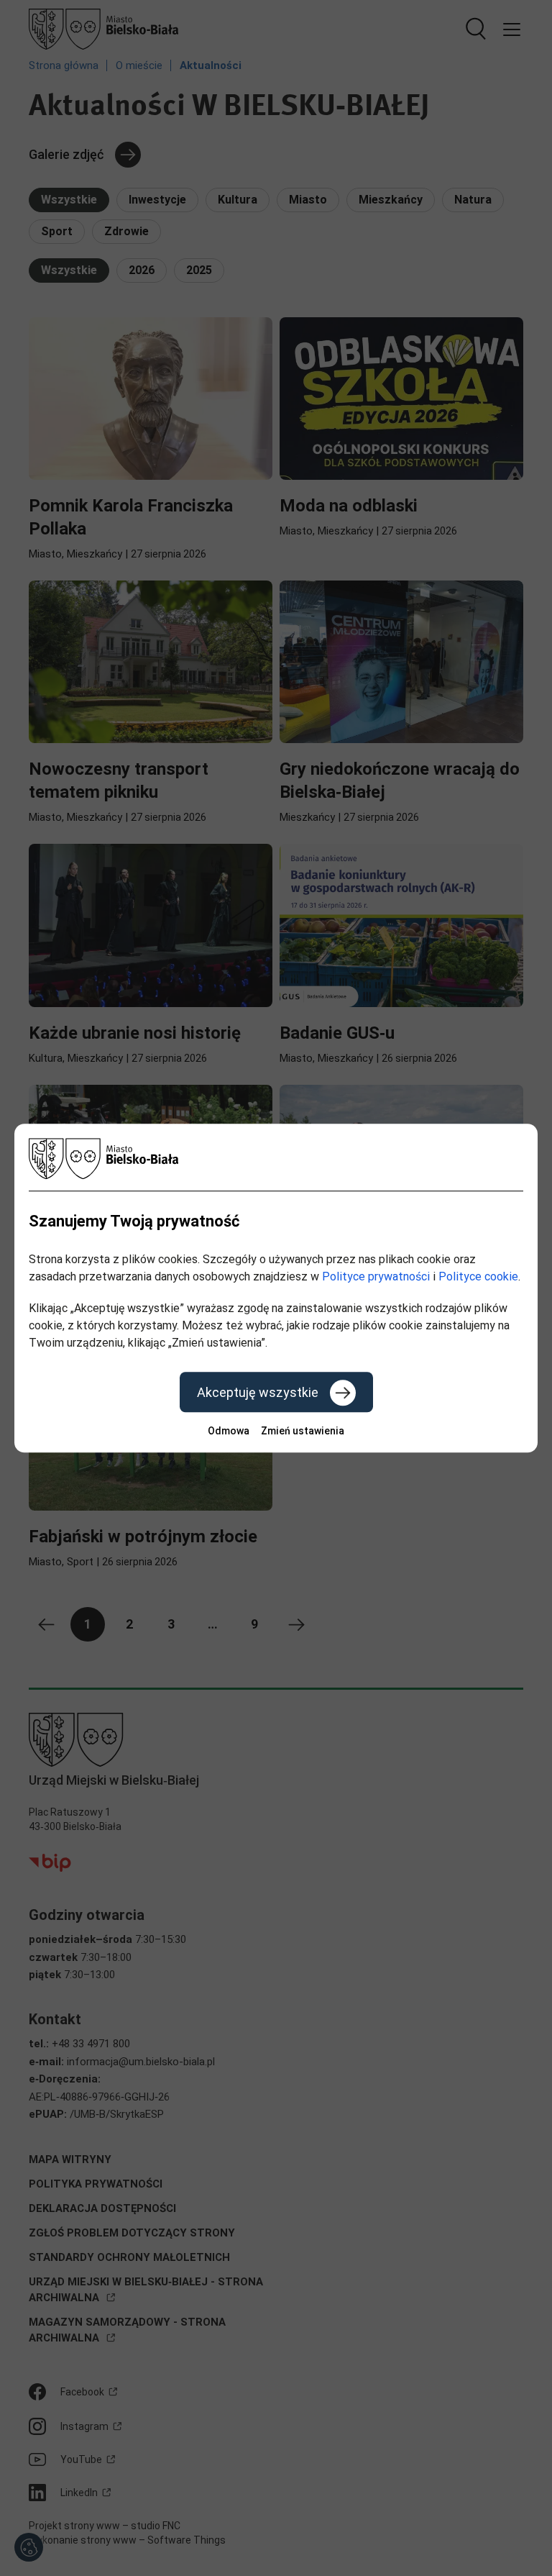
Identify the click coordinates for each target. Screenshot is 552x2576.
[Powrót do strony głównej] (276, 1159)
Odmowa (229, 1431)
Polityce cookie (478, 1276)
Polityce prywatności (376, 1276)
